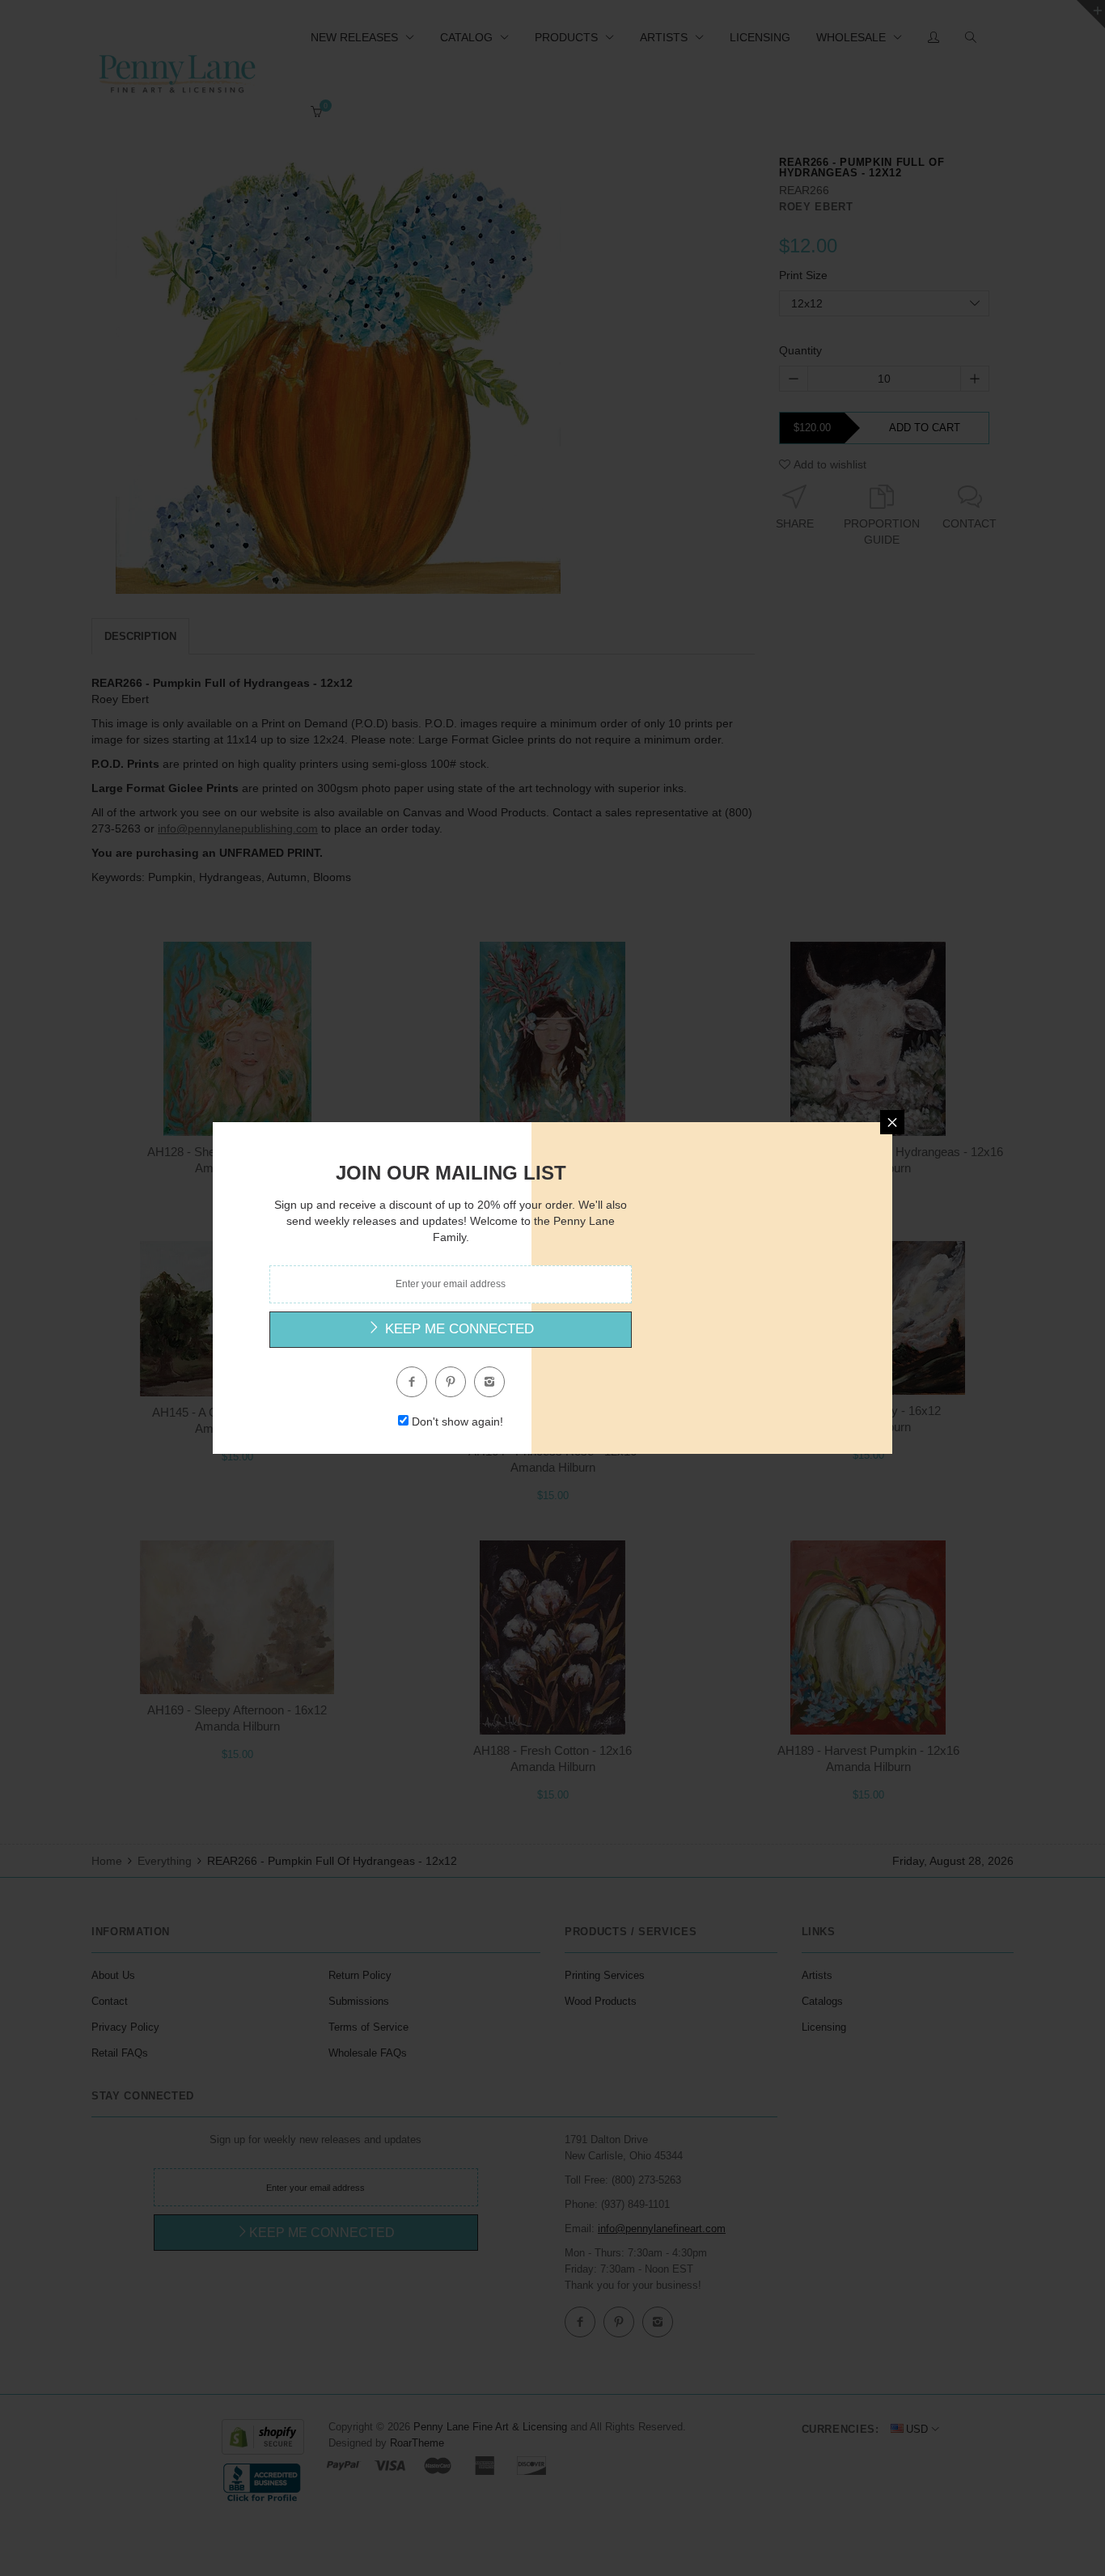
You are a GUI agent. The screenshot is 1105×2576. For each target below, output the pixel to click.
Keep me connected (457, 1329)
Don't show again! (457, 1421)
